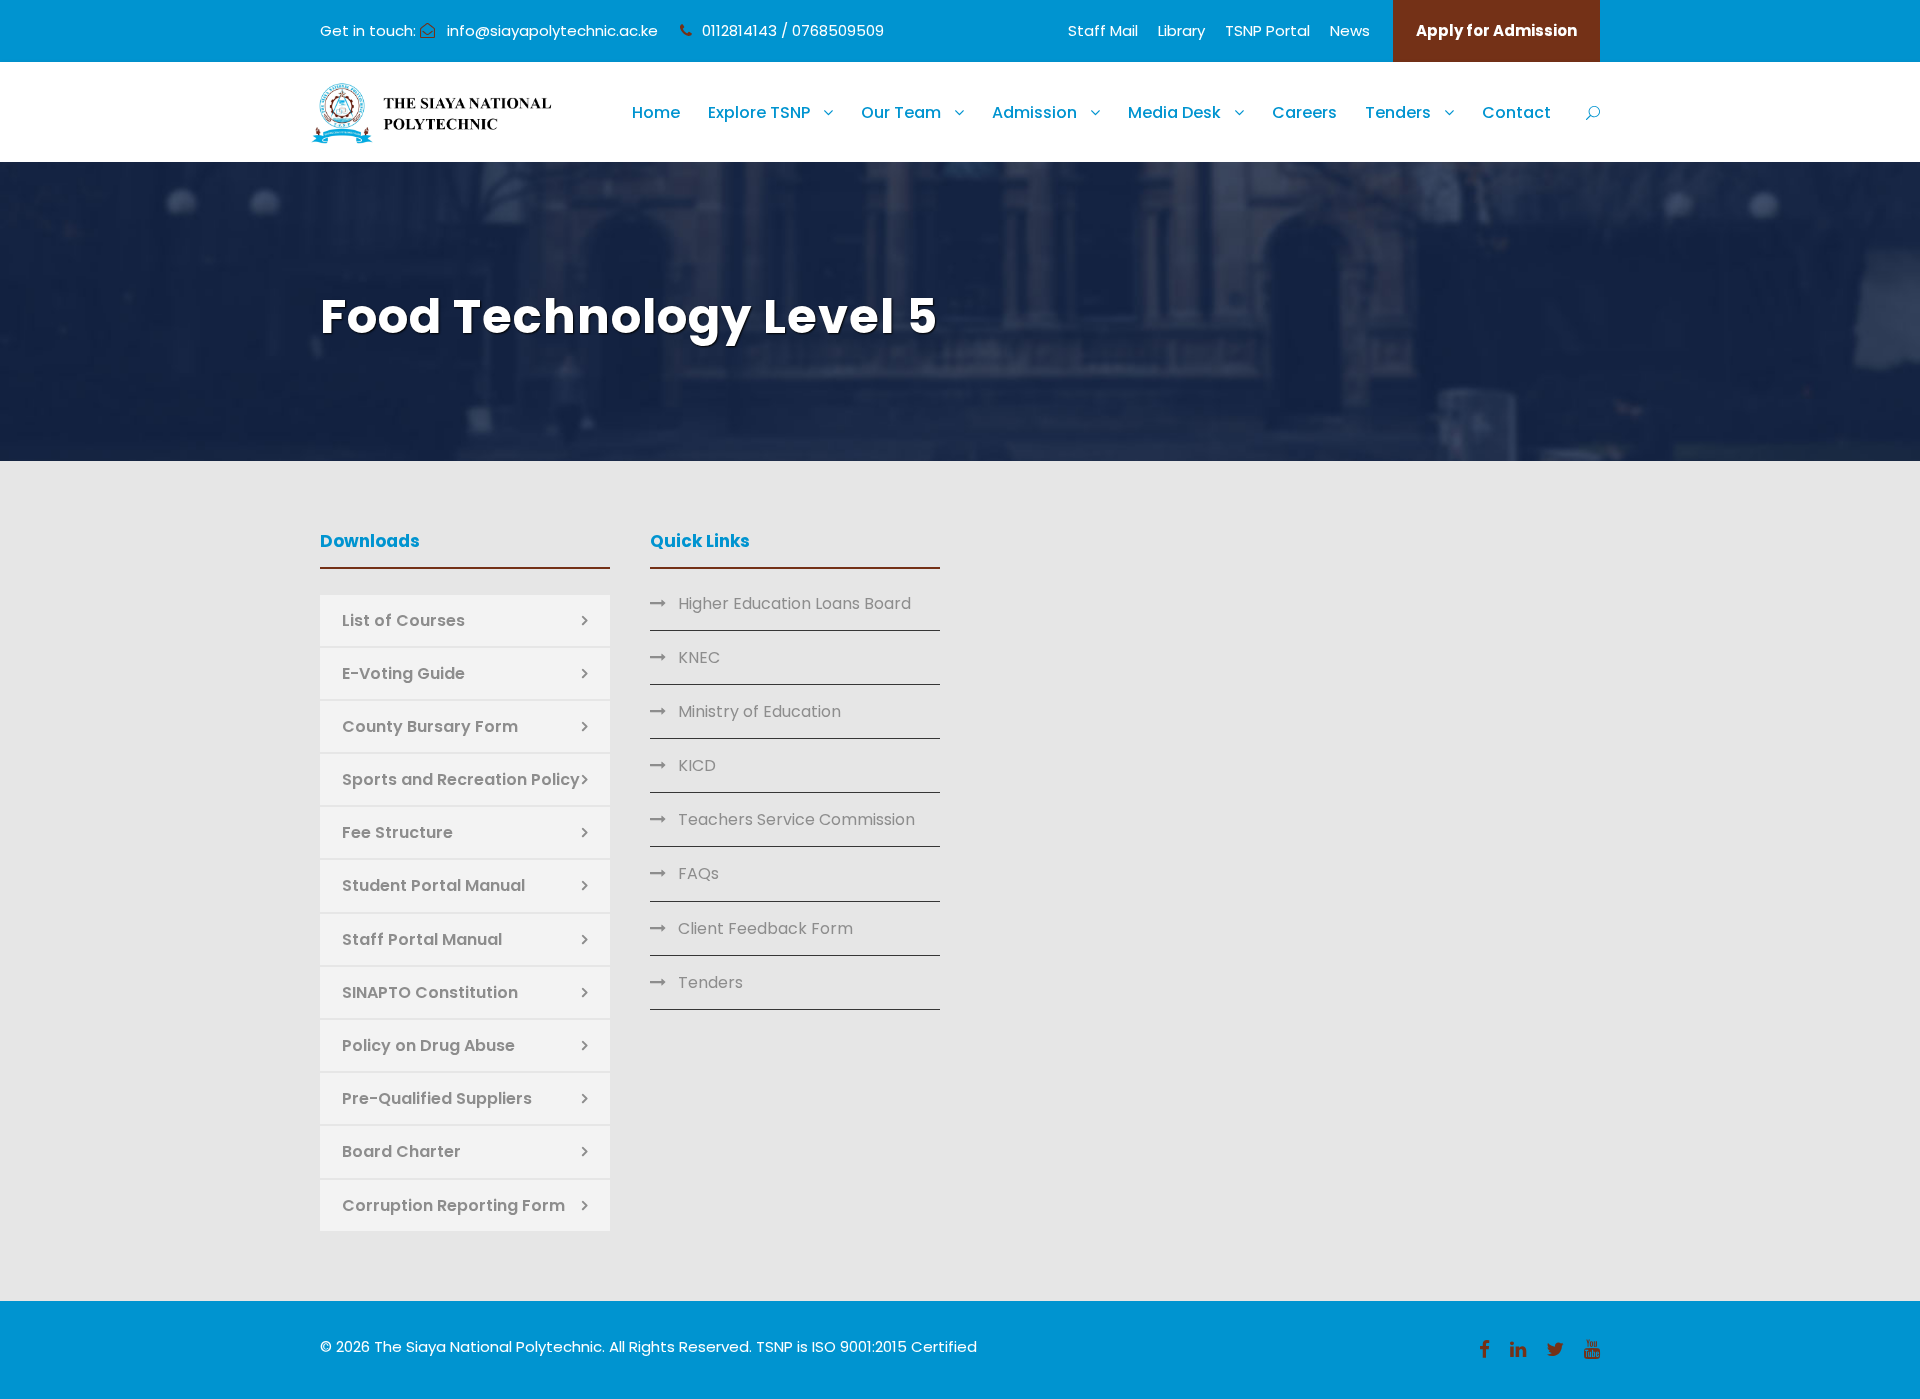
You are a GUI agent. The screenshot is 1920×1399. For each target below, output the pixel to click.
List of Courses (403, 620)
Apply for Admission (1496, 30)
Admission (1034, 112)
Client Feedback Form (765, 928)
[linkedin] (1518, 1349)
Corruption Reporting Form (453, 1205)
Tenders (1398, 112)
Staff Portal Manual (422, 939)
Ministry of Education (759, 711)
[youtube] (1592, 1349)
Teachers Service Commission (796, 819)
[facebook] (1484, 1349)
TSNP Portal (1267, 30)
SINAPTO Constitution (430, 992)
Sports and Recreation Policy (461, 779)
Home (656, 112)
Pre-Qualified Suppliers (437, 1098)
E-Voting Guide (403, 673)
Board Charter (401, 1151)
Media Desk (1174, 112)
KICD (697, 765)
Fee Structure (397, 832)
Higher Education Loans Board (794, 603)
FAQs (698, 873)
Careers (1304, 112)
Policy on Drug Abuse (428, 1045)
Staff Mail (1103, 30)
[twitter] (1555, 1349)
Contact (1516, 112)
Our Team (901, 112)
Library (1181, 30)
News (1350, 30)
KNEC (699, 657)
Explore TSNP (759, 112)
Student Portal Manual (433, 885)
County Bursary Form (430, 726)
